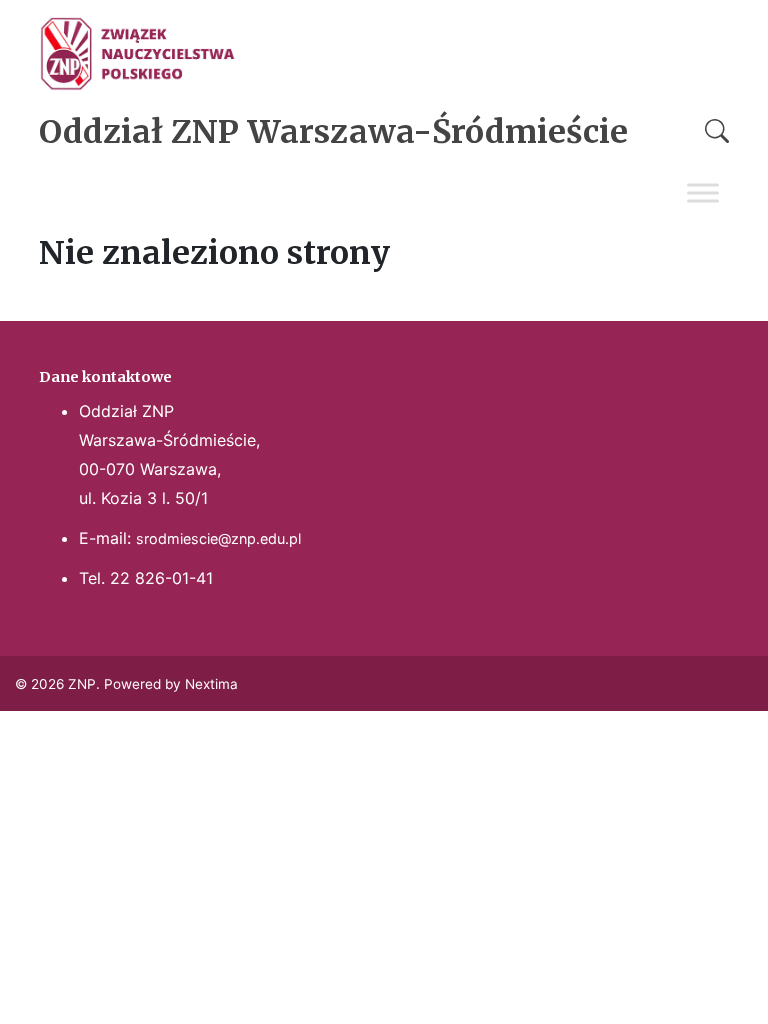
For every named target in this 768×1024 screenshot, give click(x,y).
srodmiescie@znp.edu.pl (218, 538)
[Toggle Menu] (703, 193)
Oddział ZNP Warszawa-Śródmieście (333, 132)
